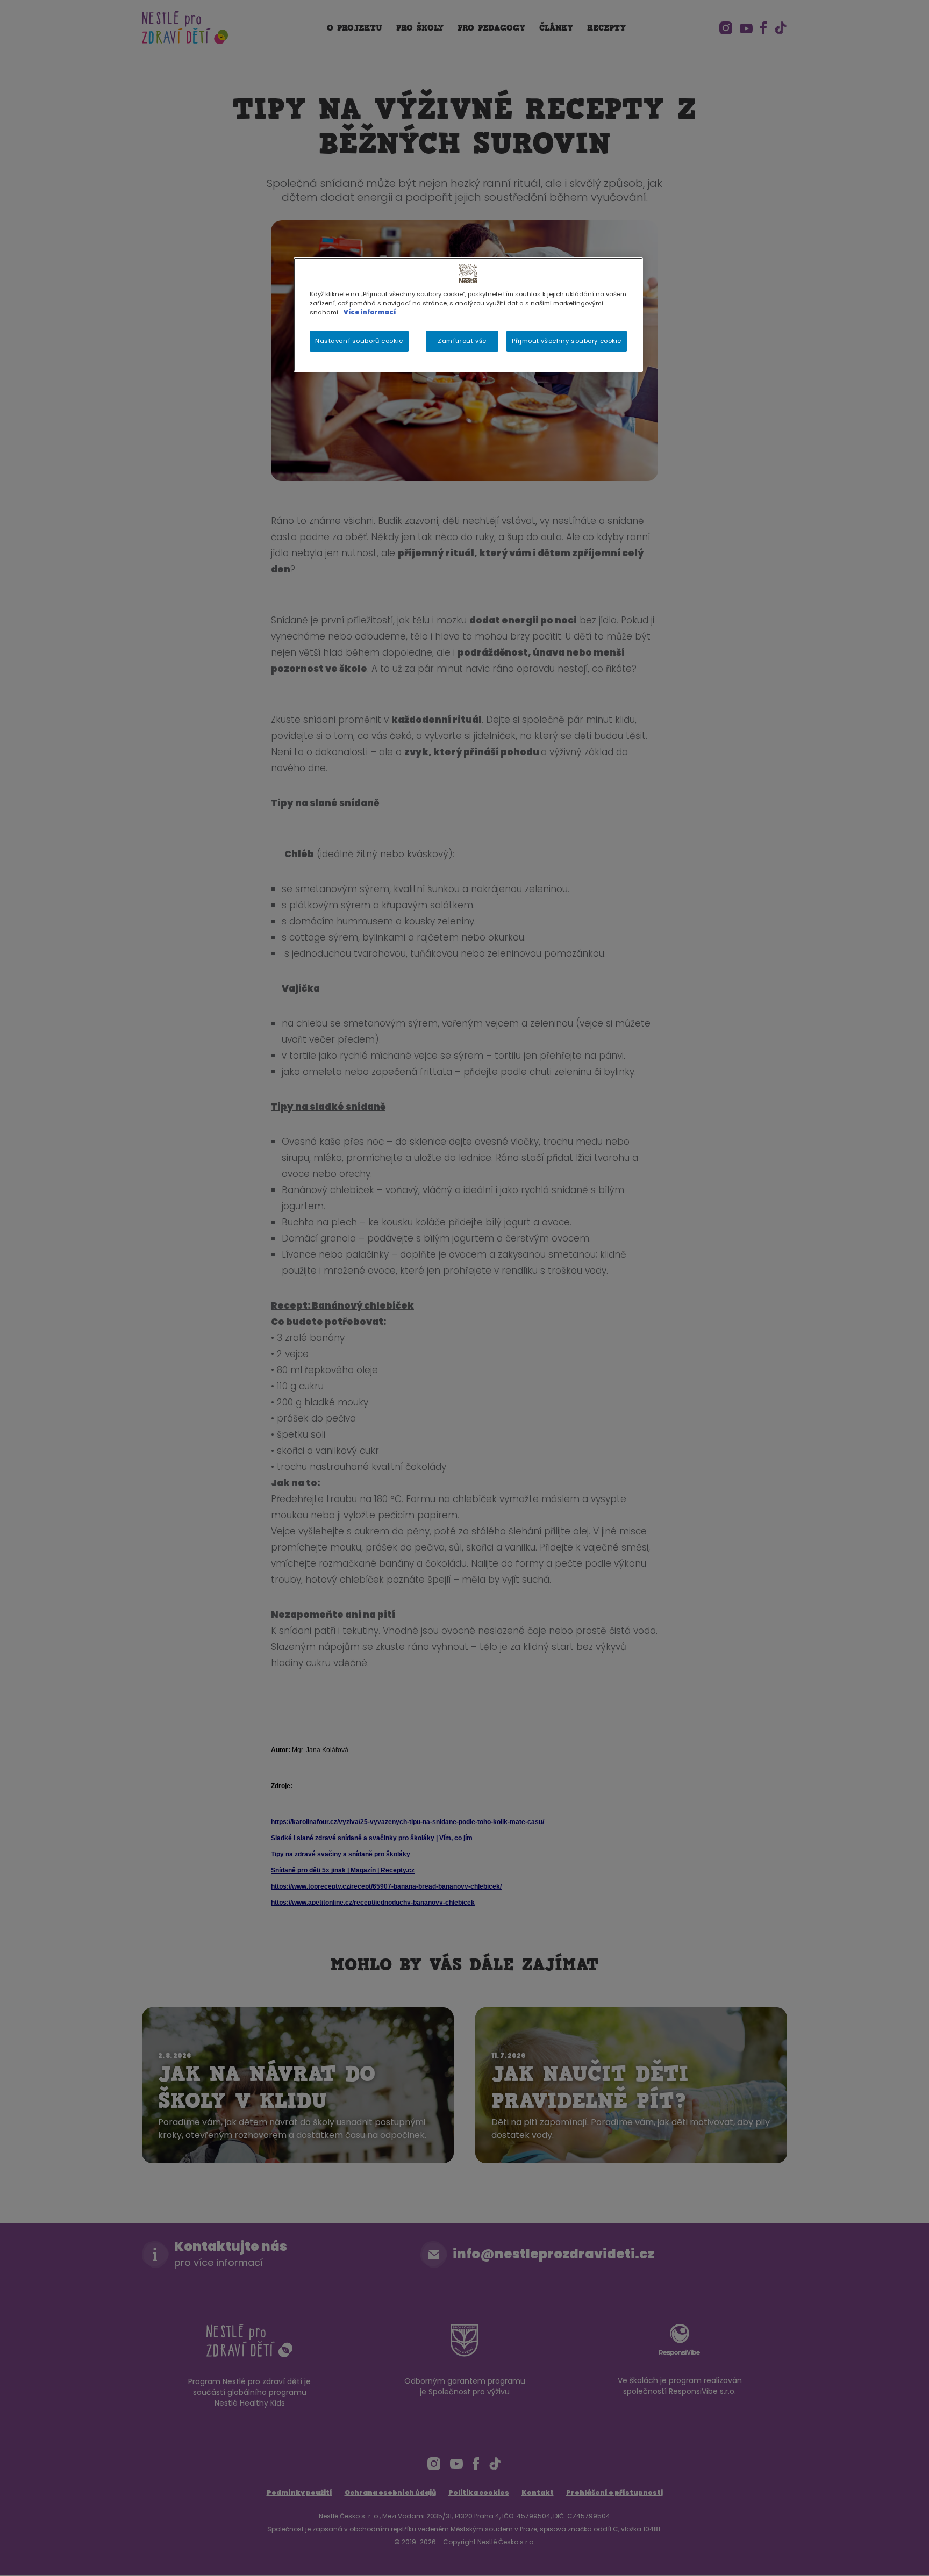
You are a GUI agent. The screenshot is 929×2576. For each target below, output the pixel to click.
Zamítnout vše (462, 341)
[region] (468, 315)
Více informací (370, 312)
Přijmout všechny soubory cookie (567, 341)
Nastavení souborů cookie (359, 341)
